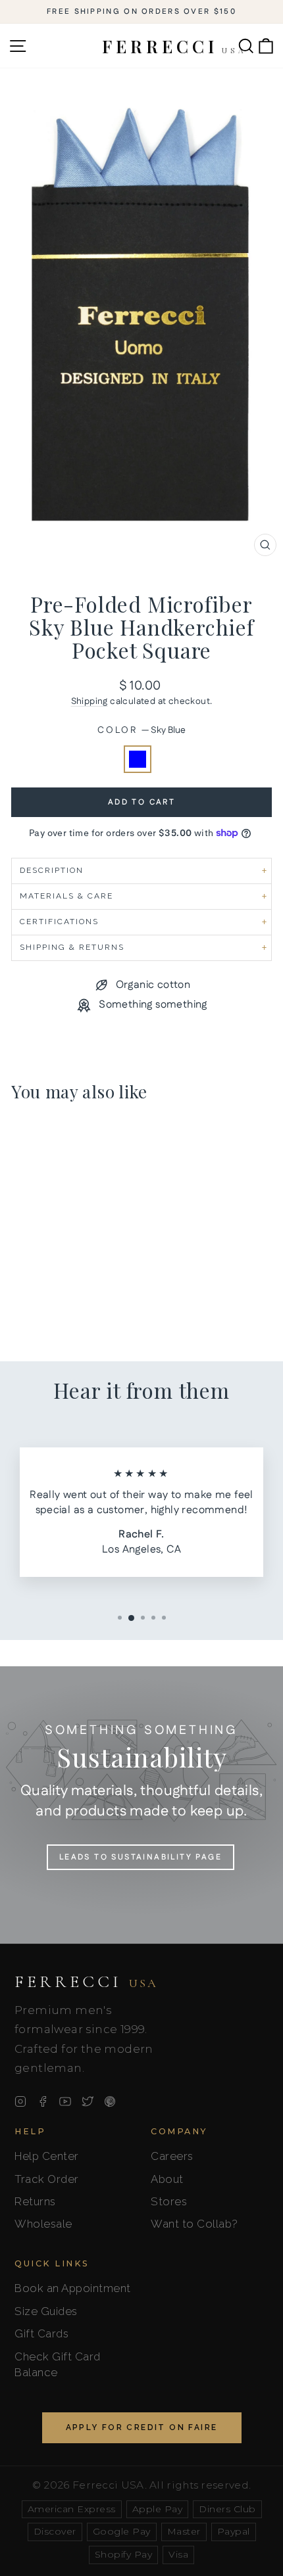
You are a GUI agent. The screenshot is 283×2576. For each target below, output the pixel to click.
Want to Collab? (194, 2224)
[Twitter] (88, 2101)
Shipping (90, 701)
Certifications (59, 922)
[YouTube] (65, 2101)
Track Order (47, 2179)
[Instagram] (20, 2101)
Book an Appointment (73, 2288)
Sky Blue (138, 759)
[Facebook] (43, 2101)
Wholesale (43, 2224)
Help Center (47, 2156)
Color (141, 731)
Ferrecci (86, 1982)
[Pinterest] (110, 2101)
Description (52, 870)
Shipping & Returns (72, 947)
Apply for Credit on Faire (142, 2427)
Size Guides (46, 2311)
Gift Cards (41, 2333)
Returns (35, 2201)
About (167, 2179)
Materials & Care (66, 896)
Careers (172, 2156)
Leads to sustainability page (141, 1857)
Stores (169, 2201)
